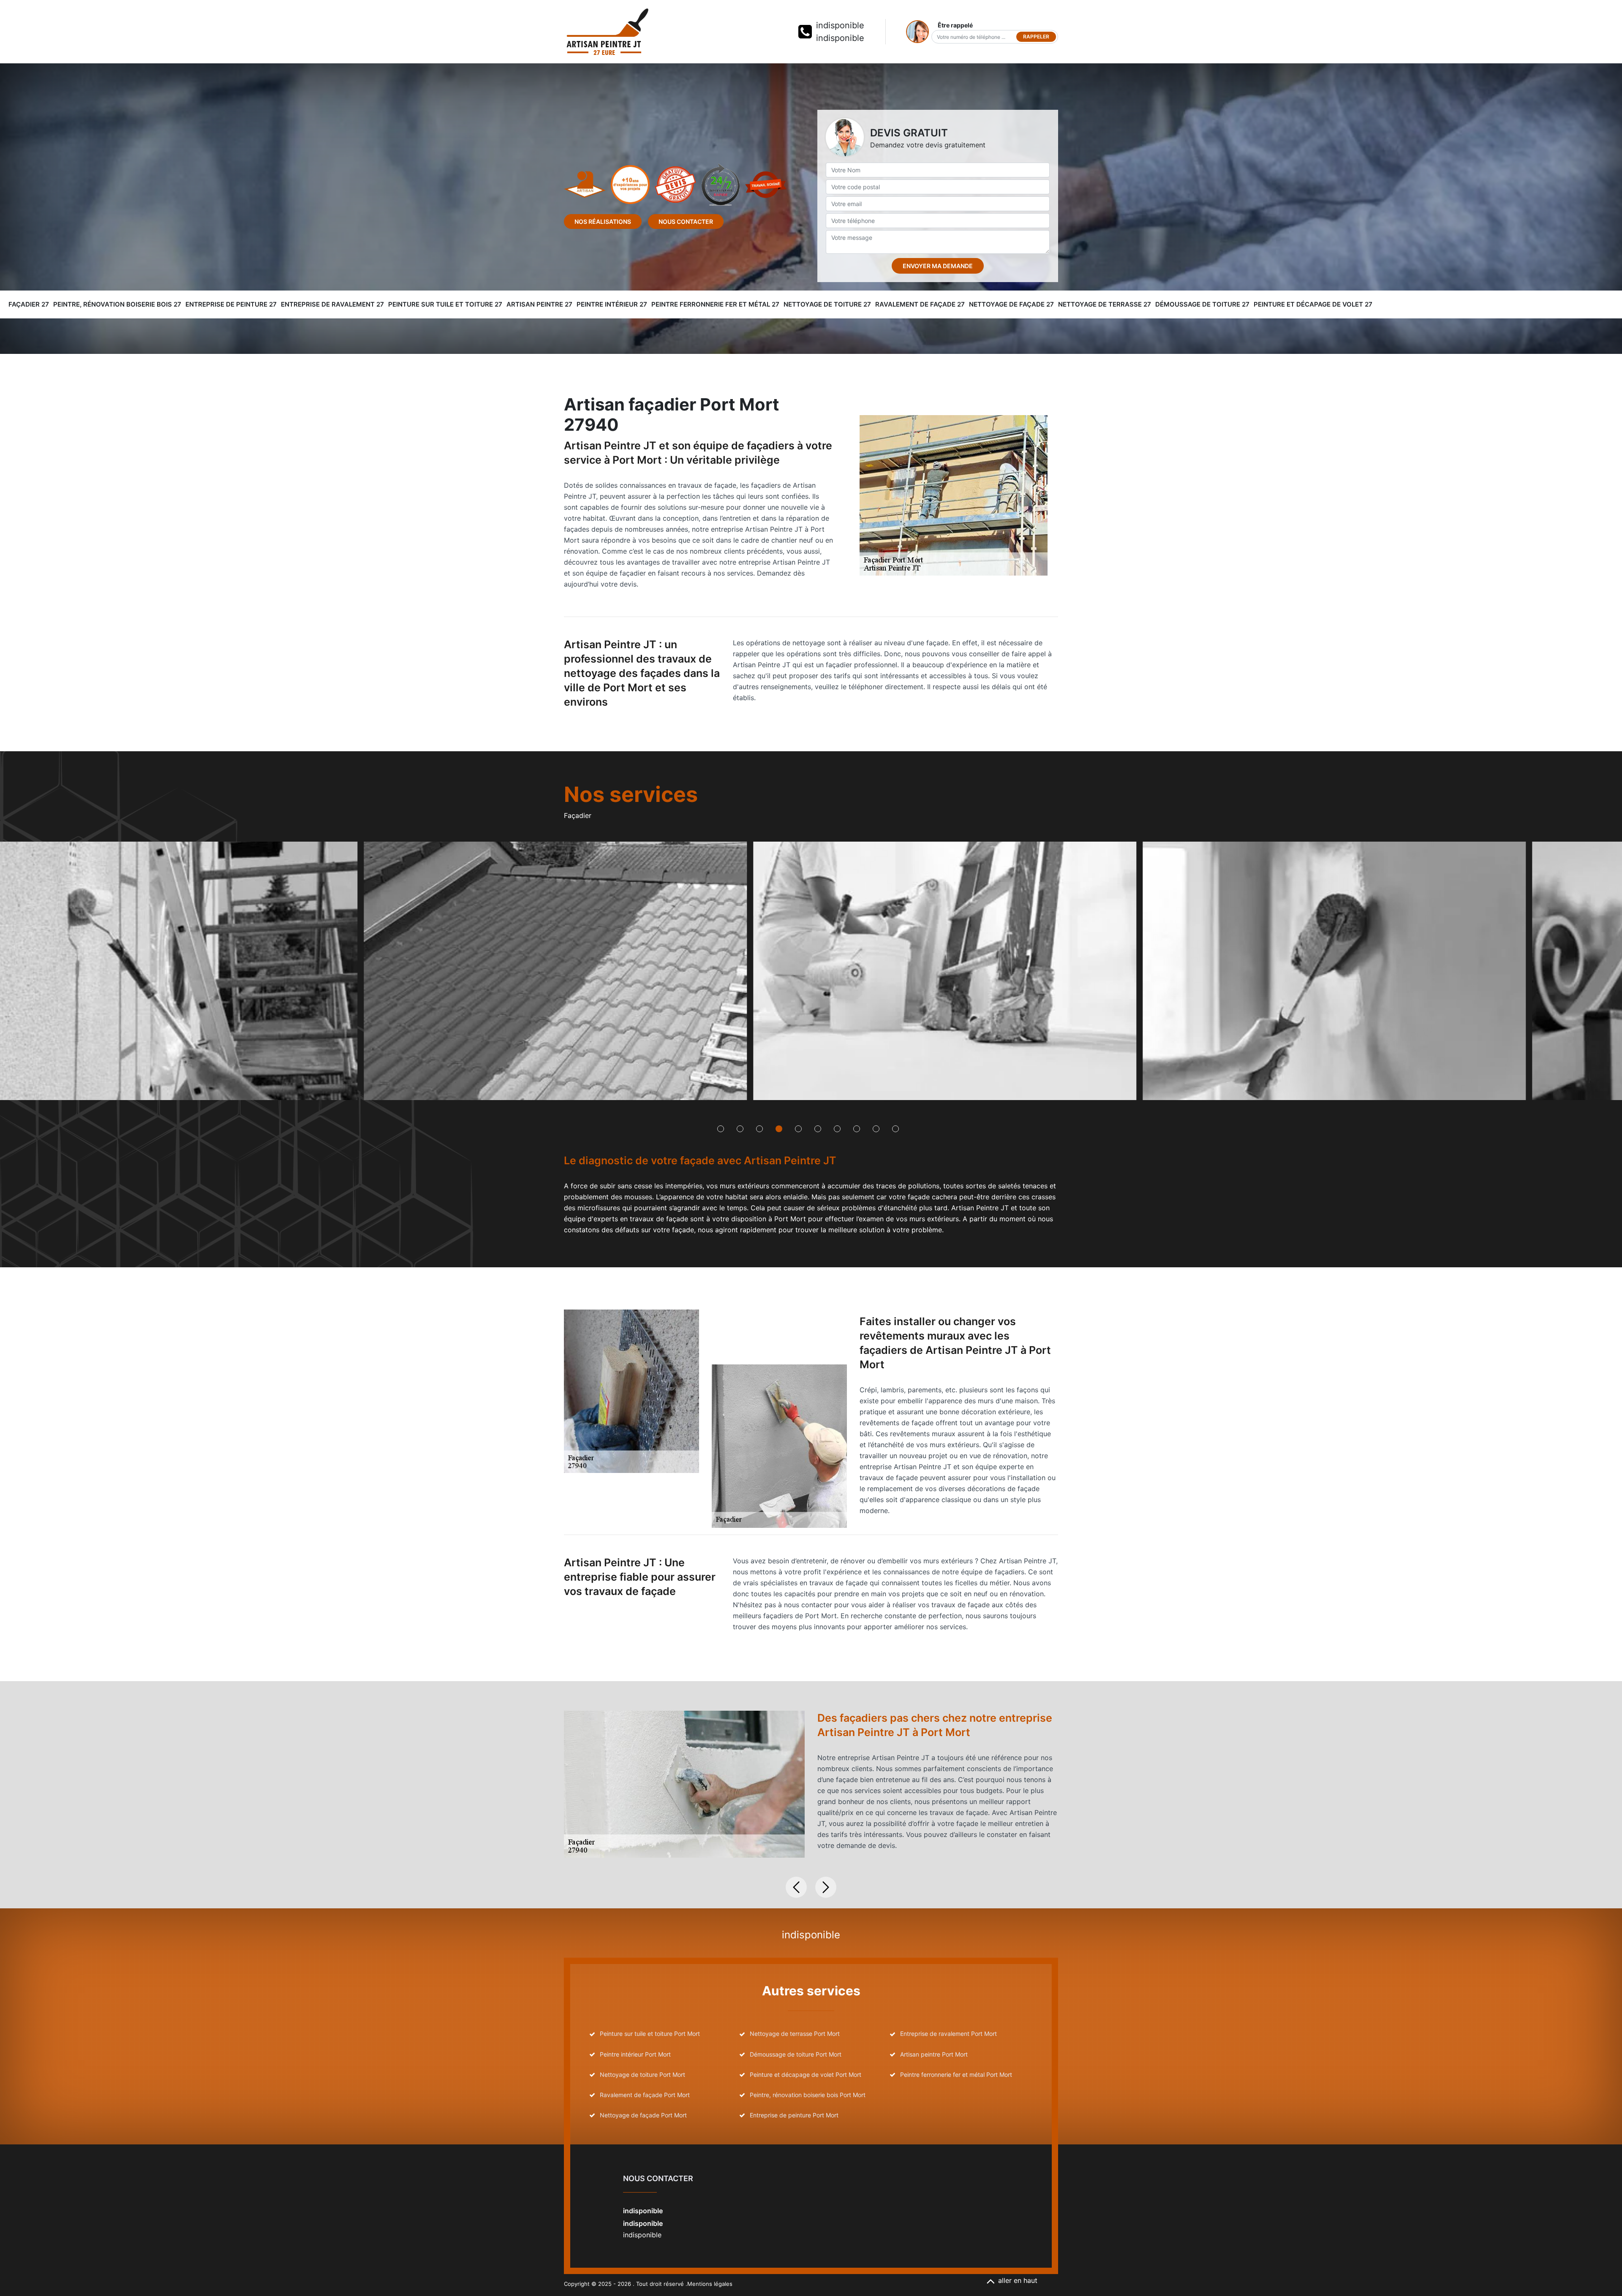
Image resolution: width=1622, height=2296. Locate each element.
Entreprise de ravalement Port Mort (948, 2034)
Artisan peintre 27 (539, 304)
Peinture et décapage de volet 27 (1313, 304)
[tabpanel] (422, 974)
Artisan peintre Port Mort (934, 2054)
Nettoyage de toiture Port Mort (642, 2075)
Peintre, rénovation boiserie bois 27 (117, 304)
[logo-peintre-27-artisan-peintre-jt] (607, 32)
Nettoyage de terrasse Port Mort (795, 2034)
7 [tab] (837, 1129)
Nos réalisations (603, 221)
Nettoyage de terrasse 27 (1105, 304)
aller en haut (1018, 2280)
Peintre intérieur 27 (612, 304)
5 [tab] (798, 1129)
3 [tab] (759, 1129)
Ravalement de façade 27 (920, 304)
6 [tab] (818, 1129)
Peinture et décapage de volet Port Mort (806, 2075)
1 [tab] (721, 1129)
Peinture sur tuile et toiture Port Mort (650, 2034)
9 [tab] (876, 1129)
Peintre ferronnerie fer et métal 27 (715, 304)
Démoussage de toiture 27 (1202, 304)
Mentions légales (710, 2284)
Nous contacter (686, 221)
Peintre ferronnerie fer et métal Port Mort (956, 2075)
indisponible (840, 25)
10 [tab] (895, 1129)
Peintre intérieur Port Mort (635, 2054)
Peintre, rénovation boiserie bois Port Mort (808, 2095)
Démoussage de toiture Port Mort (796, 2054)
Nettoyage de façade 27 (1011, 304)
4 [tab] (779, 1129)
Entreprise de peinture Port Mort (794, 2115)
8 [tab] (857, 1129)
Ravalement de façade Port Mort (645, 2095)
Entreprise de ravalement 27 (332, 304)
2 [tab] (740, 1129)
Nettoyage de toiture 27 (827, 304)
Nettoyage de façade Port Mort (643, 2115)
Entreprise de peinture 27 (231, 304)
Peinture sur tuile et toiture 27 (445, 304)
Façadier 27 (29, 304)
